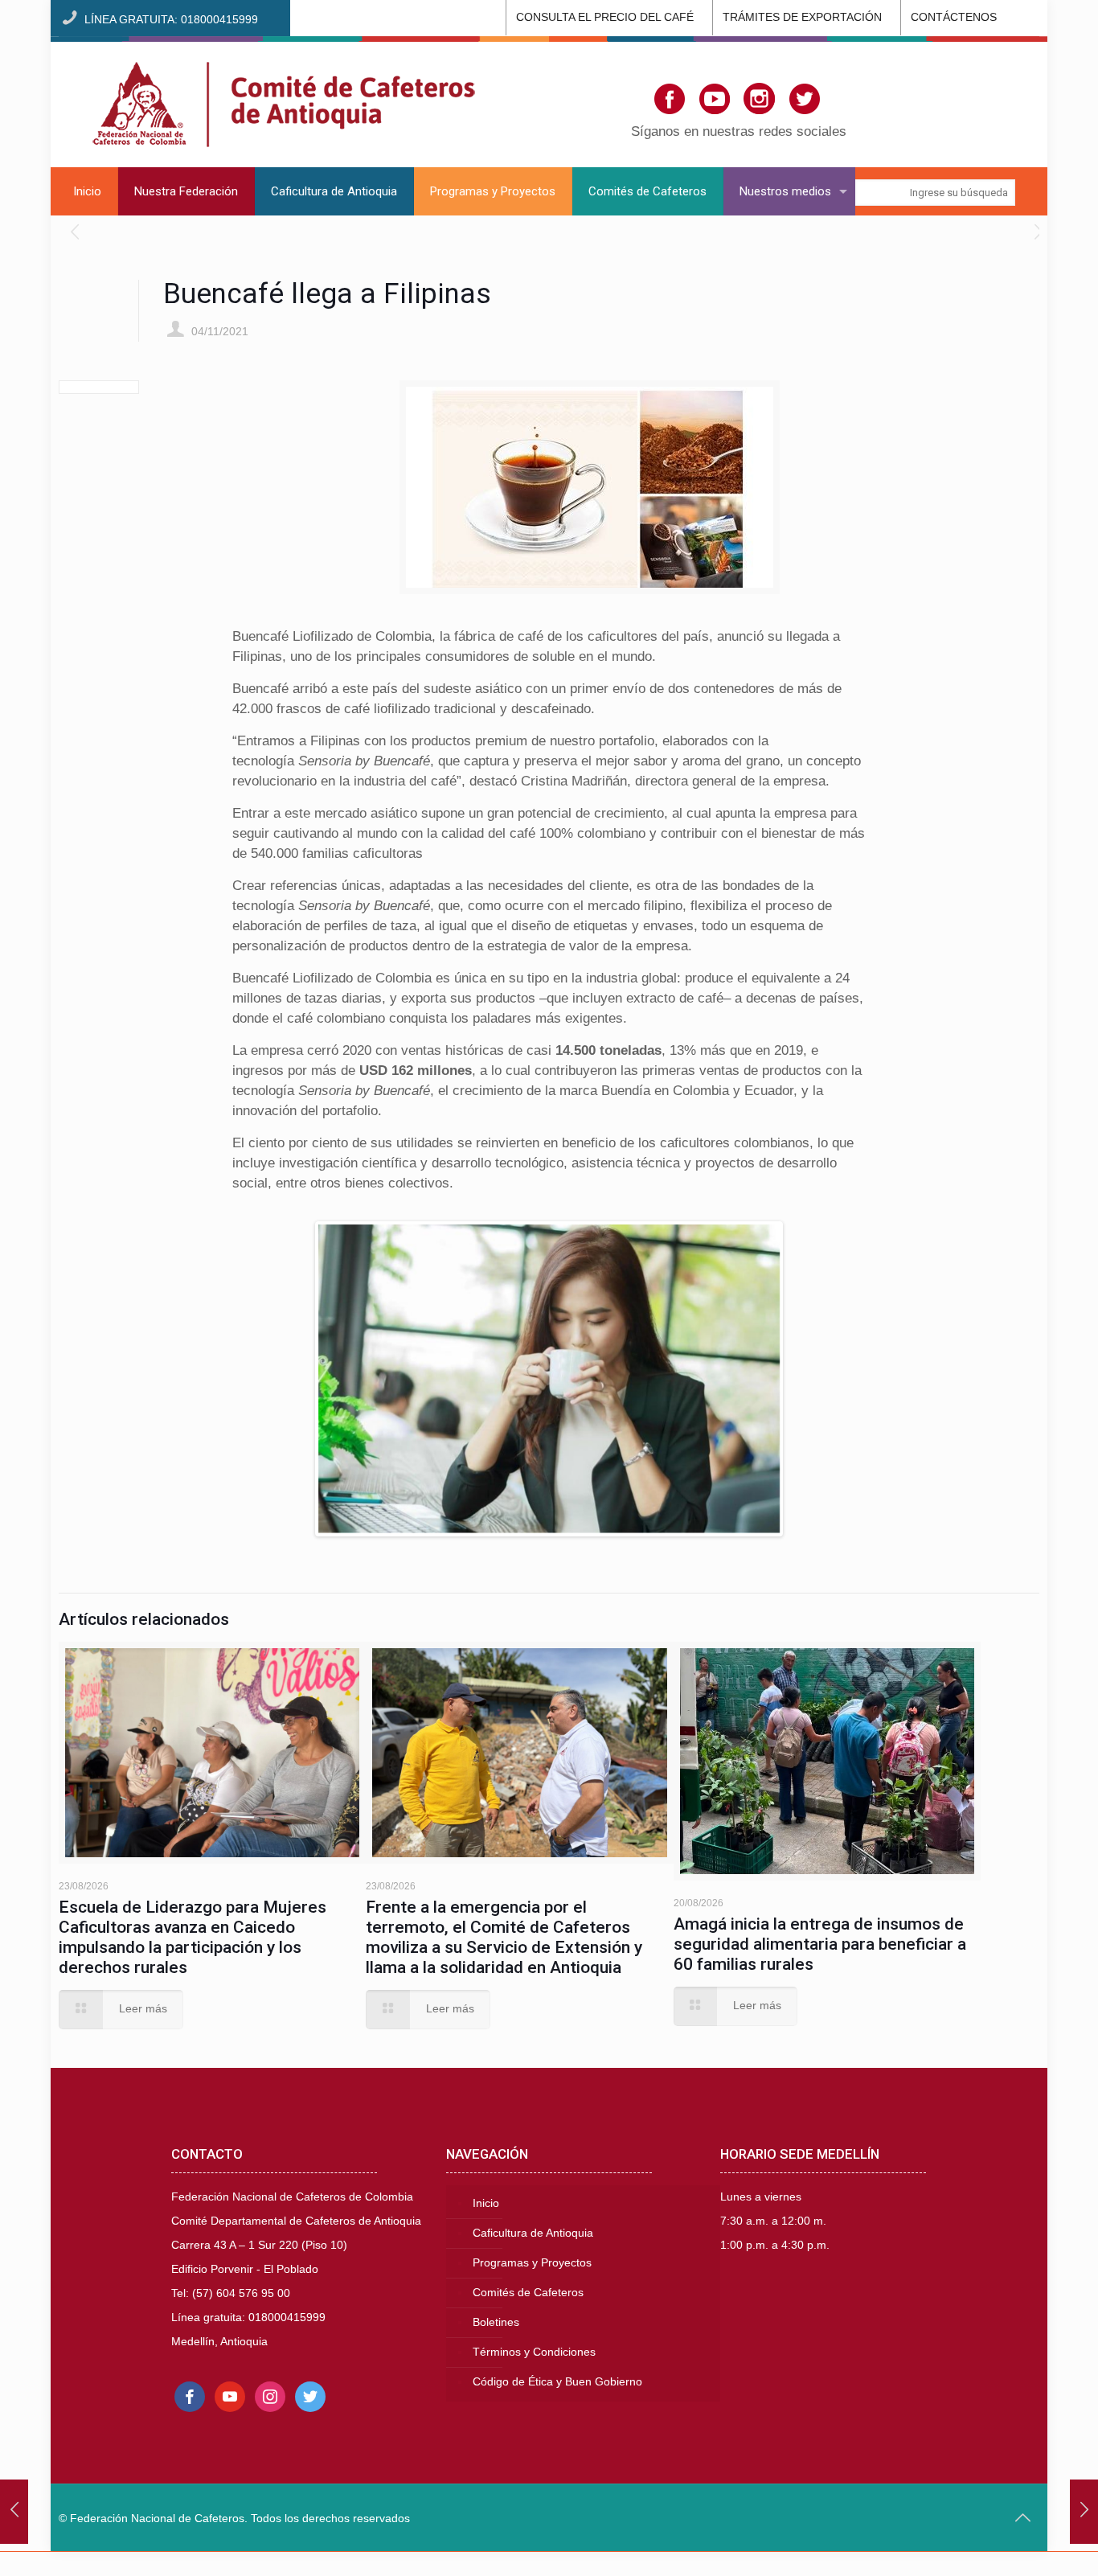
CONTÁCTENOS (954, 17)
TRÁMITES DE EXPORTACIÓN (802, 17)
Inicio (486, 2203)
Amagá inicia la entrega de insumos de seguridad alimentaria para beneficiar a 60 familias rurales (820, 1944)
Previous (294, 1379)
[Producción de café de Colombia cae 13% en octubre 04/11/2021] (1084, 2512)
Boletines (496, 2322)
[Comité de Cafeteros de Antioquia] (284, 102)
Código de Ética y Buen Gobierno (557, 2382)
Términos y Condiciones (534, 2352)
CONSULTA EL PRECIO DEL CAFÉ (605, 17)
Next (804, 1379)
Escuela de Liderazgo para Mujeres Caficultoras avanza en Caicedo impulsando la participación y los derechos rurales (193, 1937)
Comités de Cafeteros (528, 2293)
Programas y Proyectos (532, 2263)
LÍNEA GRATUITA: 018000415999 (171, 20)
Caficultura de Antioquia (533, 2233)
